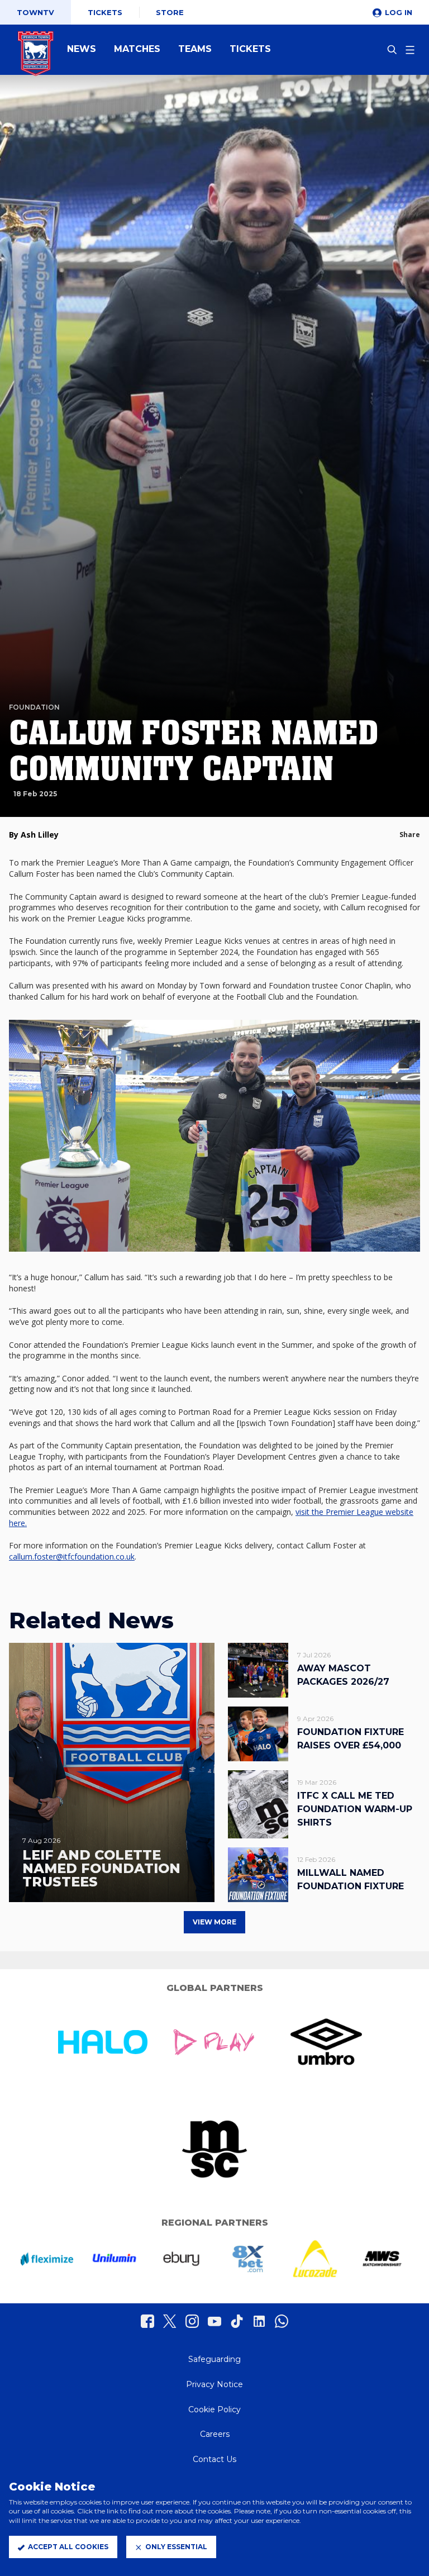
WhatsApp (282, 2321)
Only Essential (176, 2547)
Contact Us (214, 2459)
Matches (137, 49)
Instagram (192, 2321)
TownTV (35, 12)
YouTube (214, 2321)
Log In (399, 12)
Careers (215, 2434)
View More (214, 1922)
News (82, 49)
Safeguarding (214, 2359)
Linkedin (259, 2321)
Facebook (147, 2321)
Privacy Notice (214, 2384)
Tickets (105, 12)
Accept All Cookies (68, 2547)
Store (170, 12)
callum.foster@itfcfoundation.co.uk (72, 1556)
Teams (195, 49)
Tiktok (237, 2321)
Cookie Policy (214, 2409)
